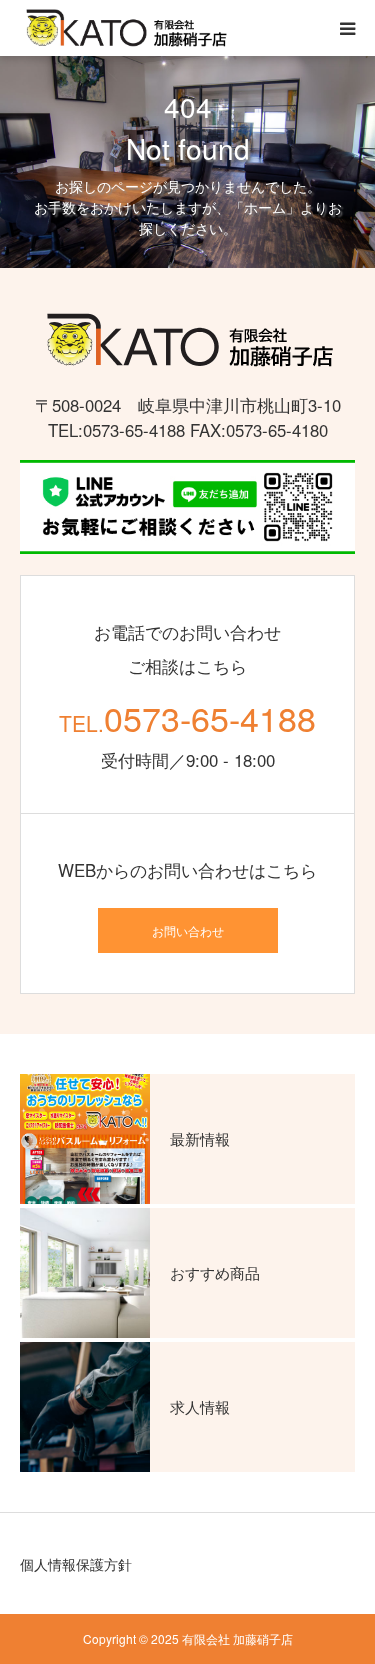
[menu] (347, 28)
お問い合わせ (188, 930)
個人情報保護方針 (76, 1564)
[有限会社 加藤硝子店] (125, 28)
